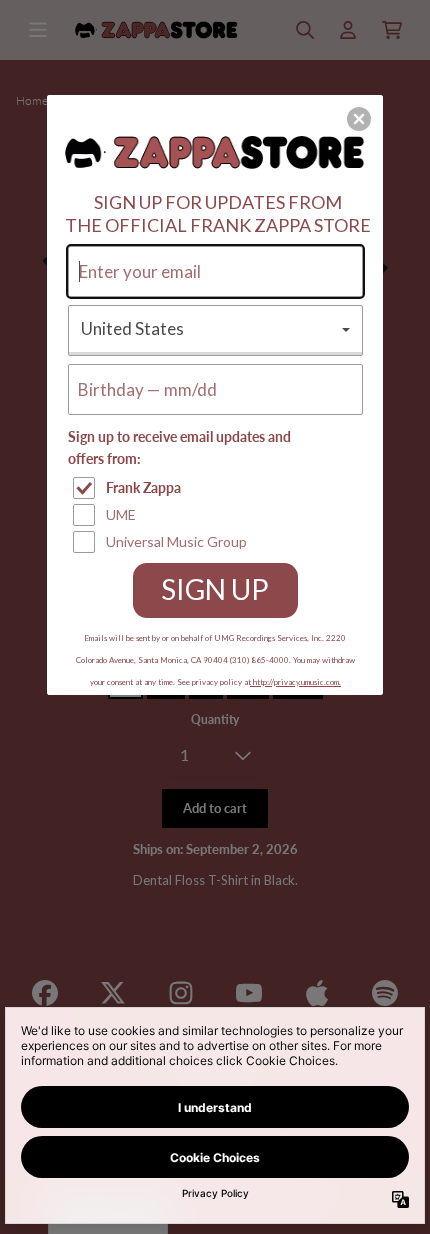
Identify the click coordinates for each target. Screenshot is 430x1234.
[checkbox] (218, 488)
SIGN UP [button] (215, 589)
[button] (359, 119)
